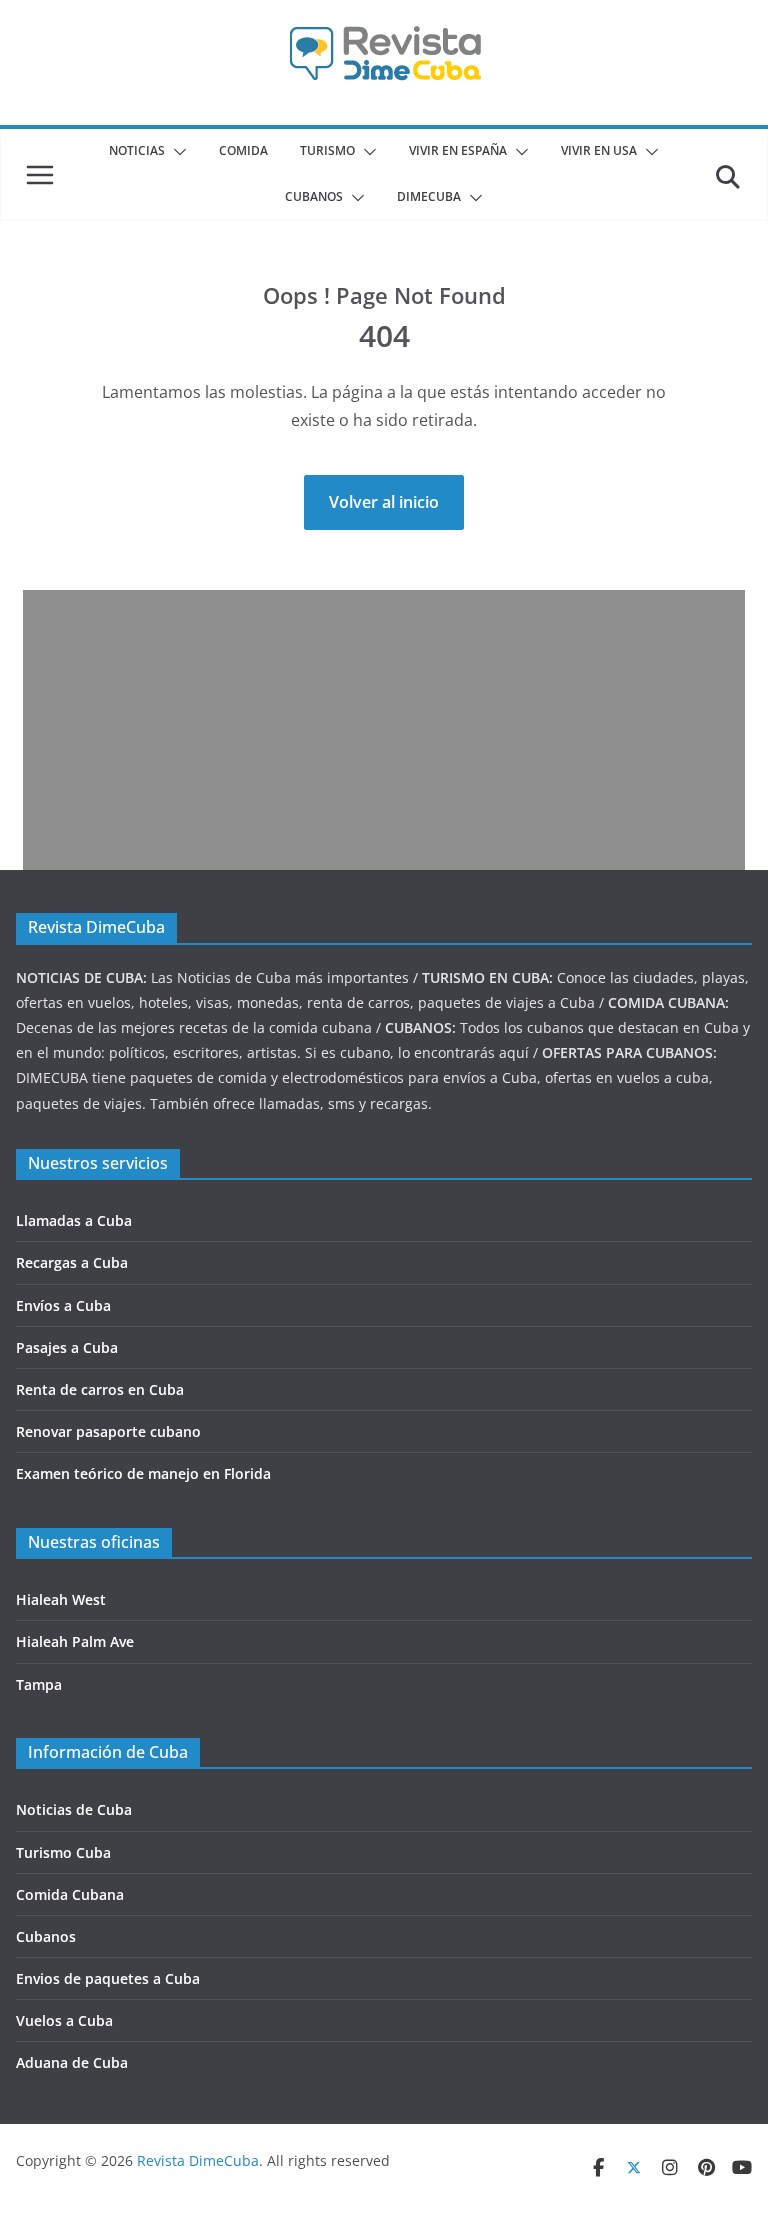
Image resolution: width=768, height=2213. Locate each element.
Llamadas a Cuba (74, 1220)
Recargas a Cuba (72, 1262)
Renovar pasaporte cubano (108, 1431)
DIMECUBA (429, 196)
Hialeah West (61, 1599)
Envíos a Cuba (63, 1305)
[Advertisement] (384, 730)
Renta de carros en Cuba (100, 1389)
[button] (176, 152)
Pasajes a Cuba (67, 1347)
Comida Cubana (70, 1894)
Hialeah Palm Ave (75, 1641)
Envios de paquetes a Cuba (108, 1978)
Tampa (39, 1684)
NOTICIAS (137, 150)
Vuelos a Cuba (64, 2020)
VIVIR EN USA (599, 150)
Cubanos (46, 1936)
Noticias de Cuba (74, 1809)
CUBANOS (314, 196)
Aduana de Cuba (72, 2062)
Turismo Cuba (63, 1852)
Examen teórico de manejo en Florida (143, 1473)
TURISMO (327, 150)
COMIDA (243, 150)
